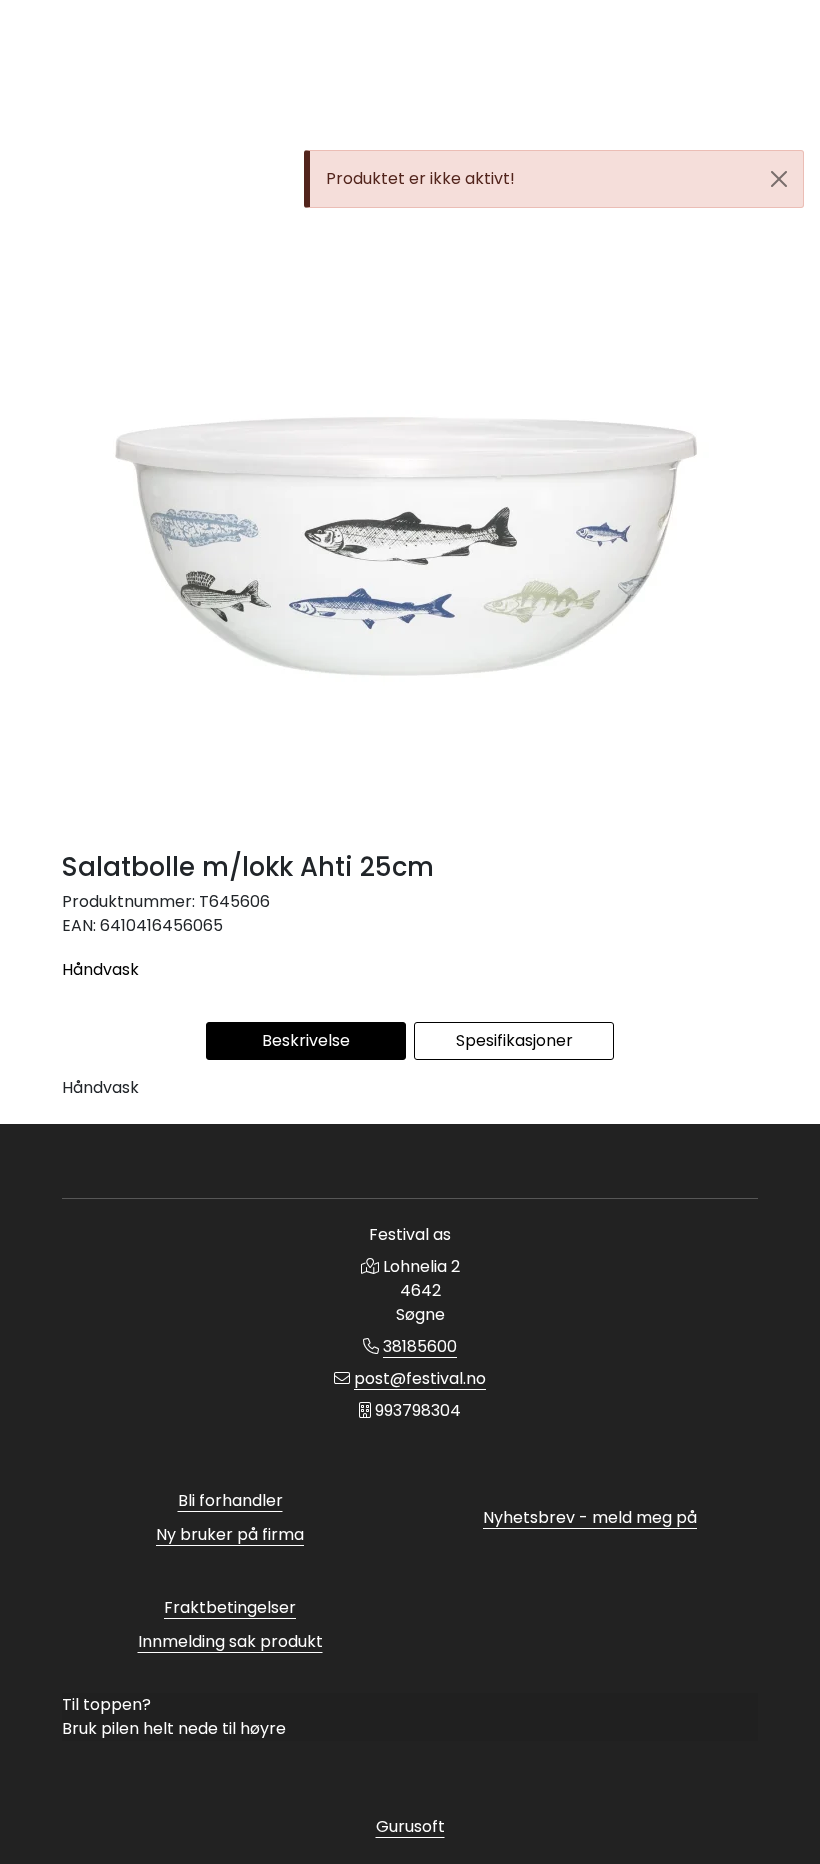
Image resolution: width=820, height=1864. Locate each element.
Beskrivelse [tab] (306, 1040)
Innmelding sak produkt (230, 1641)
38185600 (420, 1346)
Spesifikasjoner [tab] (514, 1040)
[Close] (779, 179)
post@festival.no (420, 1378)
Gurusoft (410, 1826)
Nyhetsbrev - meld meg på (590, 1517)
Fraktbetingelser (230, 1607)
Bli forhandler (230, 1500)
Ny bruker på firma (230, 1534)
